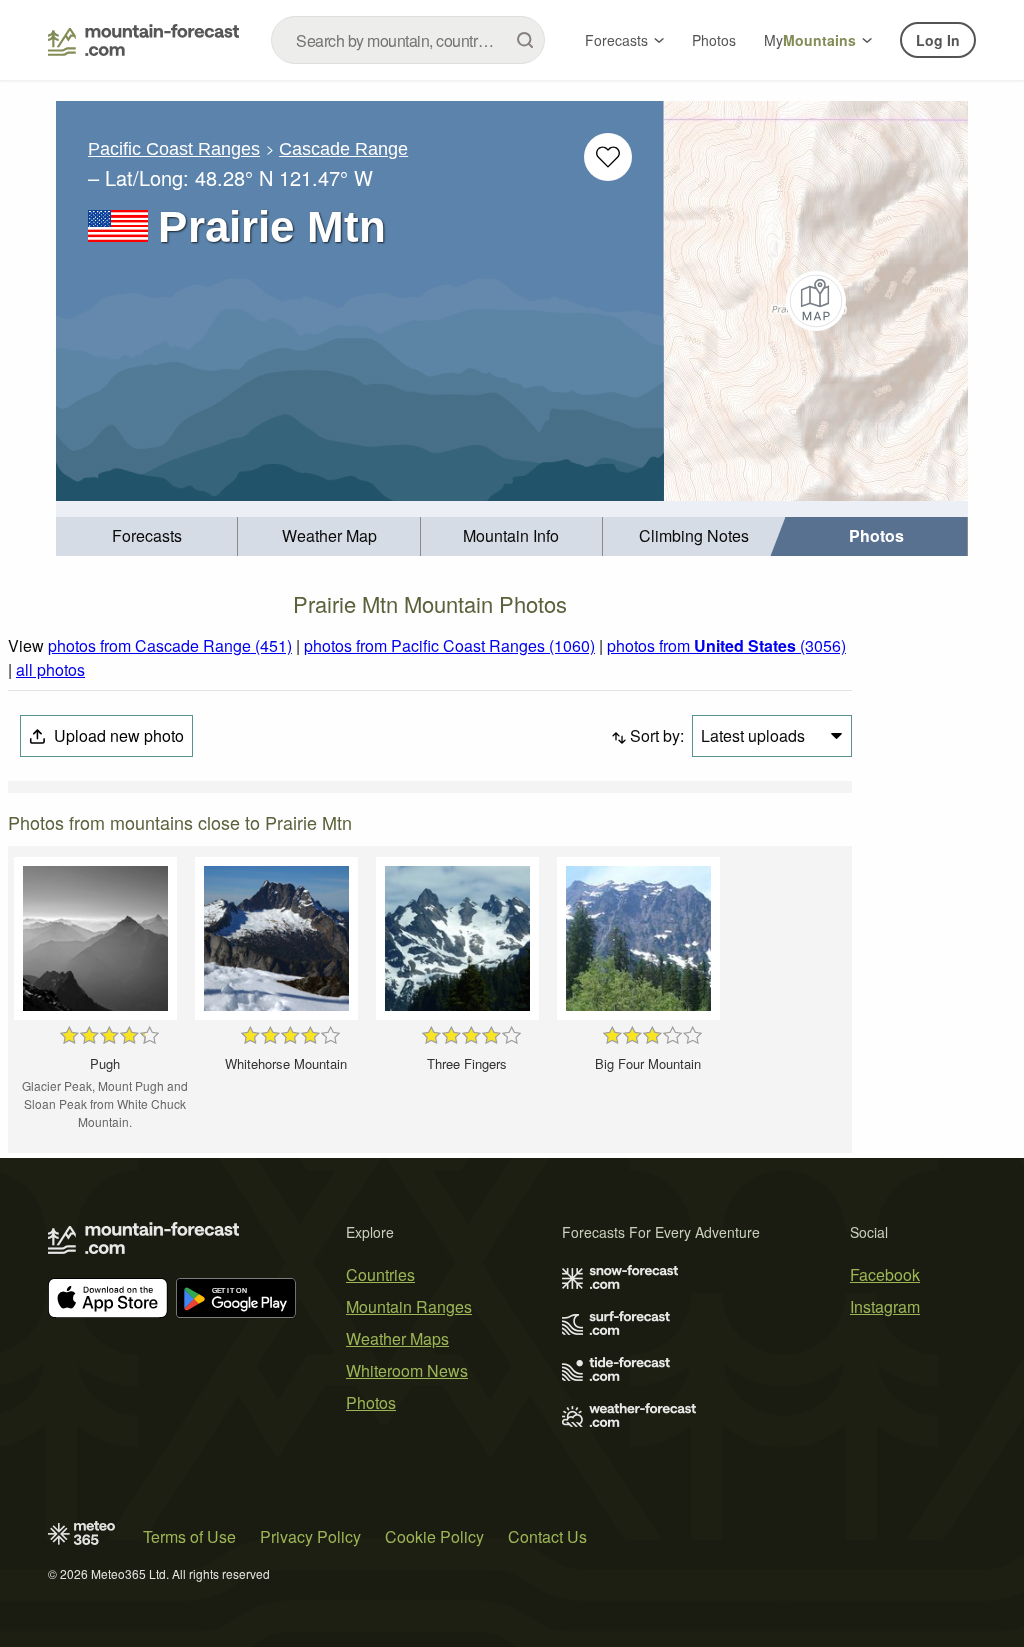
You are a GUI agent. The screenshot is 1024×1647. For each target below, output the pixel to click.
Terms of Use (189, 1536)
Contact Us (547, 1536)
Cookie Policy (434, 1536)
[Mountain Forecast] (143, 40)
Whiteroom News (407, 1370)
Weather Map (329, 535)
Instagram (885, 1306)
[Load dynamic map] (816, 301)
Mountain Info (511, 535)
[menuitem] (147, 536)
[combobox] (408, 40)
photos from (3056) (726, 645)
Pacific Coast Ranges (174, 149)
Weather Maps (397, 1338)
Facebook (885, 1274)
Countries (380, 1274)
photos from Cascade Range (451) (170, 645)
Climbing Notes (694, 535)
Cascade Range (343, 149)
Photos (714, 40)
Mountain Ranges (409, 1306)
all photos (50, 669)
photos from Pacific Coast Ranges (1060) (449, 645)
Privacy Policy (310, 1536)
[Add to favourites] (608, 157)
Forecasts (616, 40)
